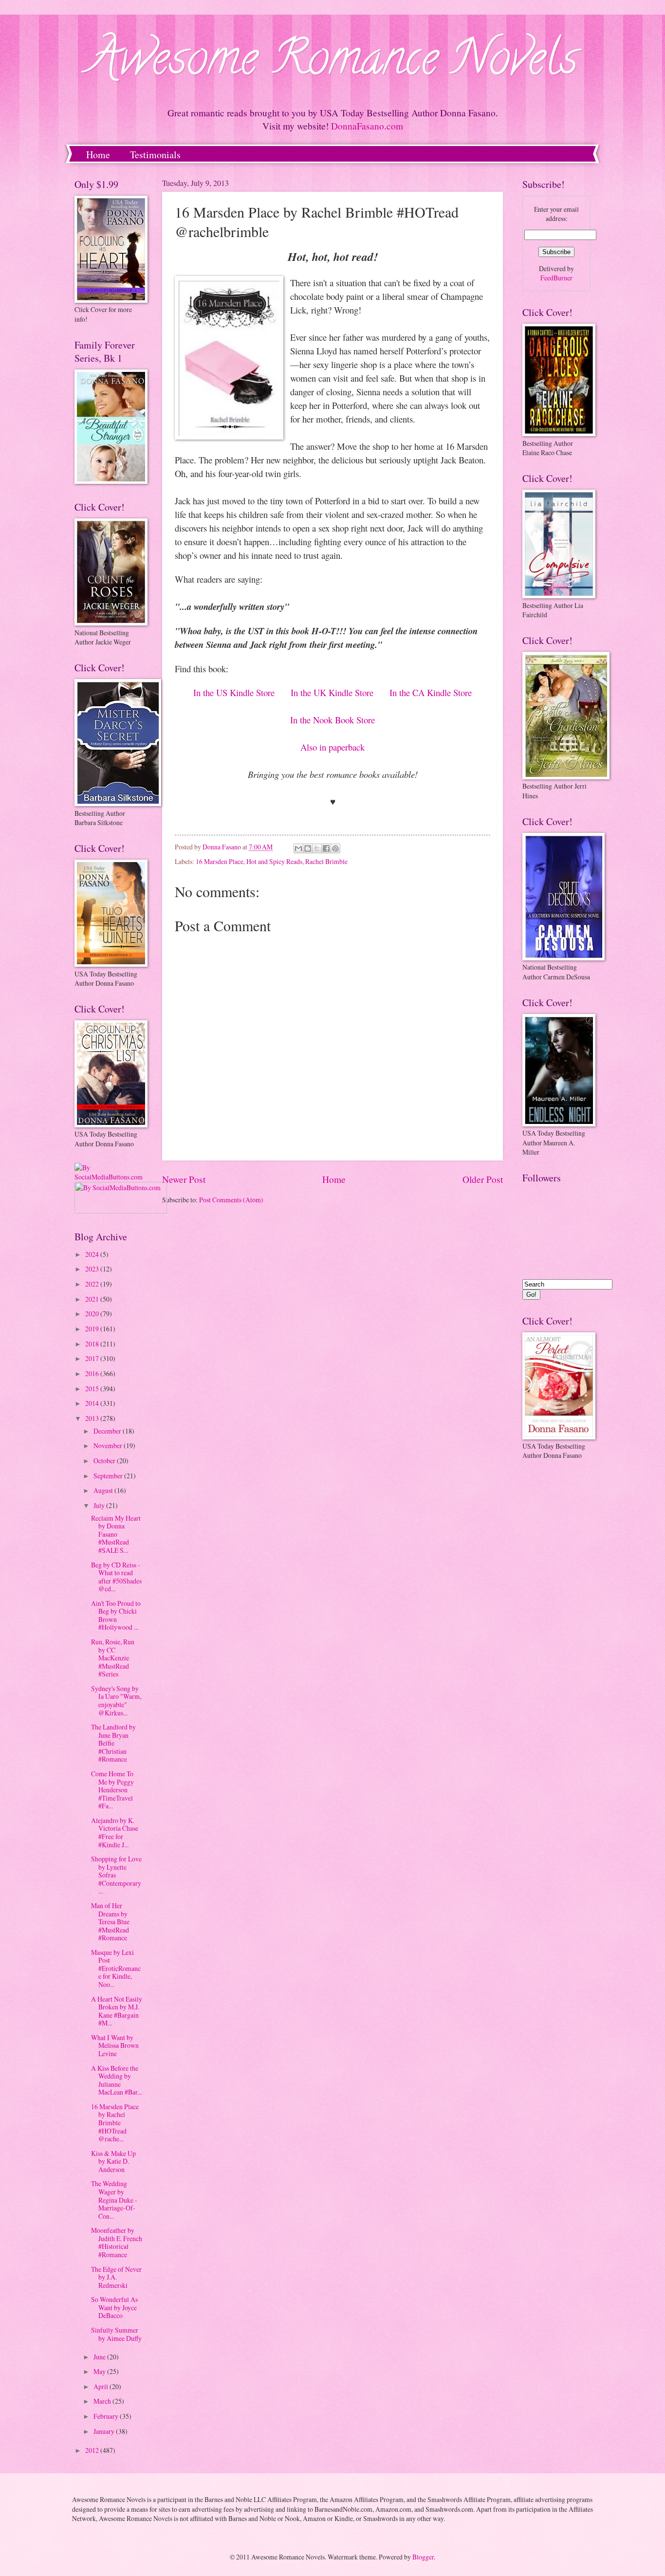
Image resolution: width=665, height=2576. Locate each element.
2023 (93, 1269)
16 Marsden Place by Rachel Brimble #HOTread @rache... (115, 2123)
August (104, 1490)
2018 (93, 1344)
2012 (93, 2450)
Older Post (483, 1179)
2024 (93, 1254)
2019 (93, 1329)
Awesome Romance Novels (333, 63)
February (107, 2416)
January (105, 2431)
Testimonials (155, 155)
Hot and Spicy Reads (274, 861)
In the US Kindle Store (234, 692)
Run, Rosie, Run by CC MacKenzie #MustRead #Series (113, 1658)
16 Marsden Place (220, 861)
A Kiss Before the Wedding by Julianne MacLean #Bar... (116, 2080)
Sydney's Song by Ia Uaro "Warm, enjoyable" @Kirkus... (116, 1701)
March (103, 2401)
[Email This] (298, 848)
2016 (93, 1373)
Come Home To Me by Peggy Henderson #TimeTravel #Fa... (112, 1790)
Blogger (423, 2557)
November (109, 1445)
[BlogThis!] (308, 848)
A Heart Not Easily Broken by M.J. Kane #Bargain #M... (117, 2011)
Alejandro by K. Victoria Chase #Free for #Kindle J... (115, 1832)
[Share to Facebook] (326, 848)
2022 (93, 1284)
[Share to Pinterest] (335, 848)
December (108, 1431)
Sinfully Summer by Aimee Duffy (116, 2334)
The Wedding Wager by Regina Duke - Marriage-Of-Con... (114, 2199)
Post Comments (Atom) (231, 1200)
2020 (93, 1314)
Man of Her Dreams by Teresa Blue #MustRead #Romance (110, 1922)
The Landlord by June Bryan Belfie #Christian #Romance (113, 1743)
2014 (93, 1403)
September (109, 1476)
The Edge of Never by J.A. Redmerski (116, 2277)
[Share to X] (317, 848)
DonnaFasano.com (367, 126)
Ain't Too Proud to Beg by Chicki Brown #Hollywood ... (116, 1615)
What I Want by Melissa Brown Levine (115, 2045)
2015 (93, 1389)
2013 (93, 1418)
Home (98, 155)
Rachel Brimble (326, 861)
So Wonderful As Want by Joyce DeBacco (114, 2307)
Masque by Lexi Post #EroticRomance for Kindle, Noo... (116, 1968)
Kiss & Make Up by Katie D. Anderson (113, 2161)
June (100, 2357)
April (102, 2386)
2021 (93, 1299)
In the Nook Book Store (332, 720)
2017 (93, 1358)
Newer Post (184, 1179)
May (100, 2371)
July (100, 1505)
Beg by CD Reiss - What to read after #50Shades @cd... (116, 1577)
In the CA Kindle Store (431, 692)
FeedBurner (556, 278)
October (105, 1461)
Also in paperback (332, 747)
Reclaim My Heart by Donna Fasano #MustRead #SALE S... (116, 1534)
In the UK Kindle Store (332, 692)
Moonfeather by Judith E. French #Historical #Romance (117, 2242)
